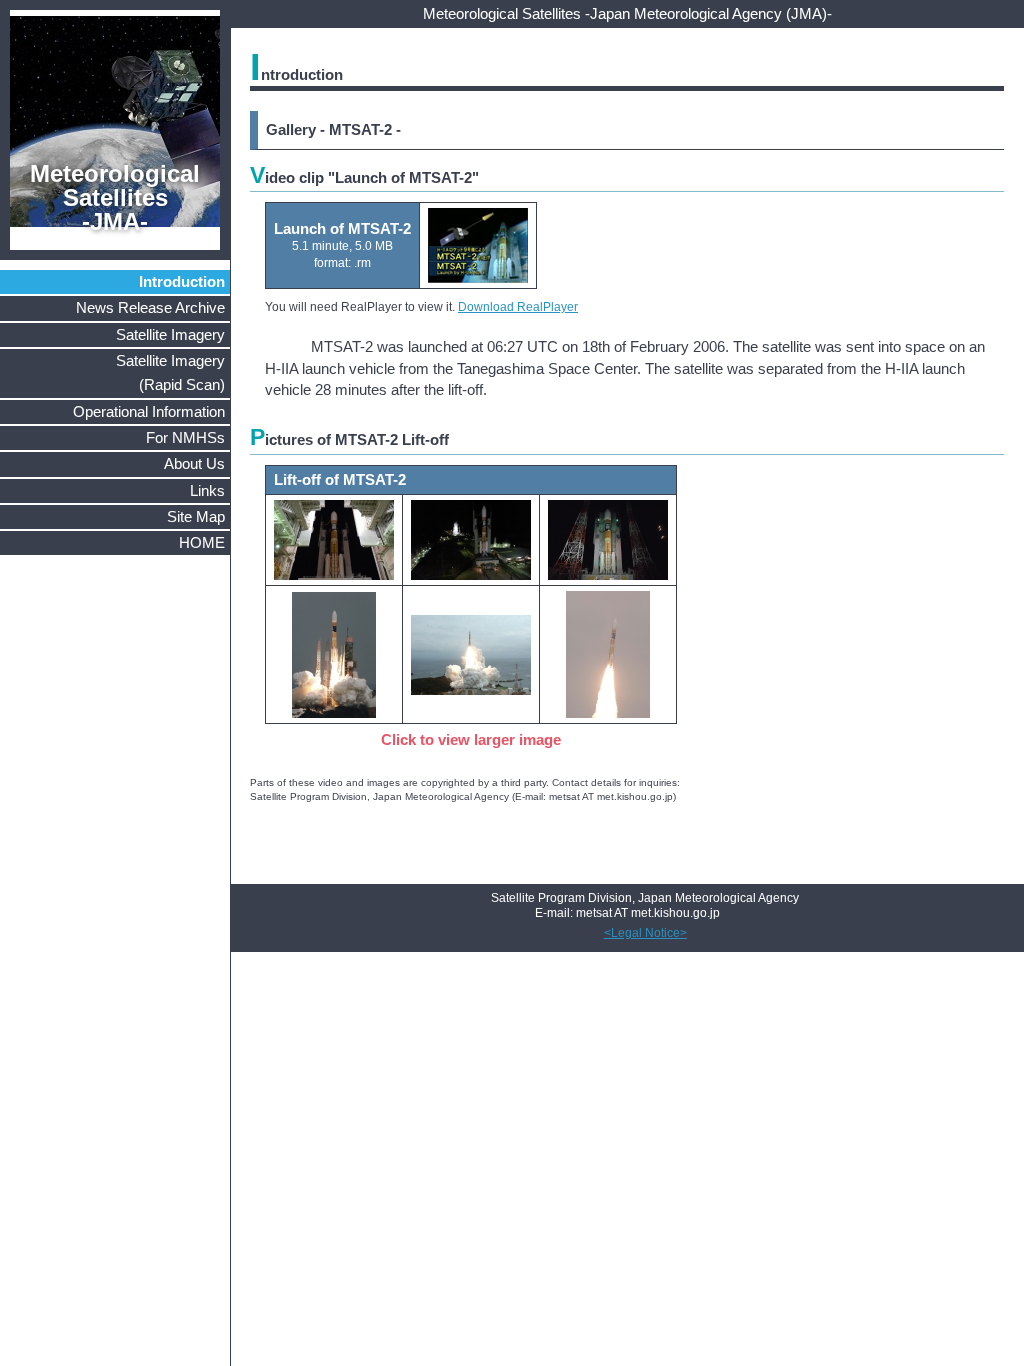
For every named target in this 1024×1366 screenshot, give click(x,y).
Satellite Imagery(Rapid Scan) (170, 372)
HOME (202, 542)
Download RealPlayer (518, 307)
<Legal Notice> (645, 933)
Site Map (196, 516)
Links (207, 490)
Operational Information (149, 411)
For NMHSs (185, 437)
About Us (194, 463)
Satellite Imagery (170, 334)
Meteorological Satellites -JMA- (115, 197)
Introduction (182, 281)
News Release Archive (150, 307)
